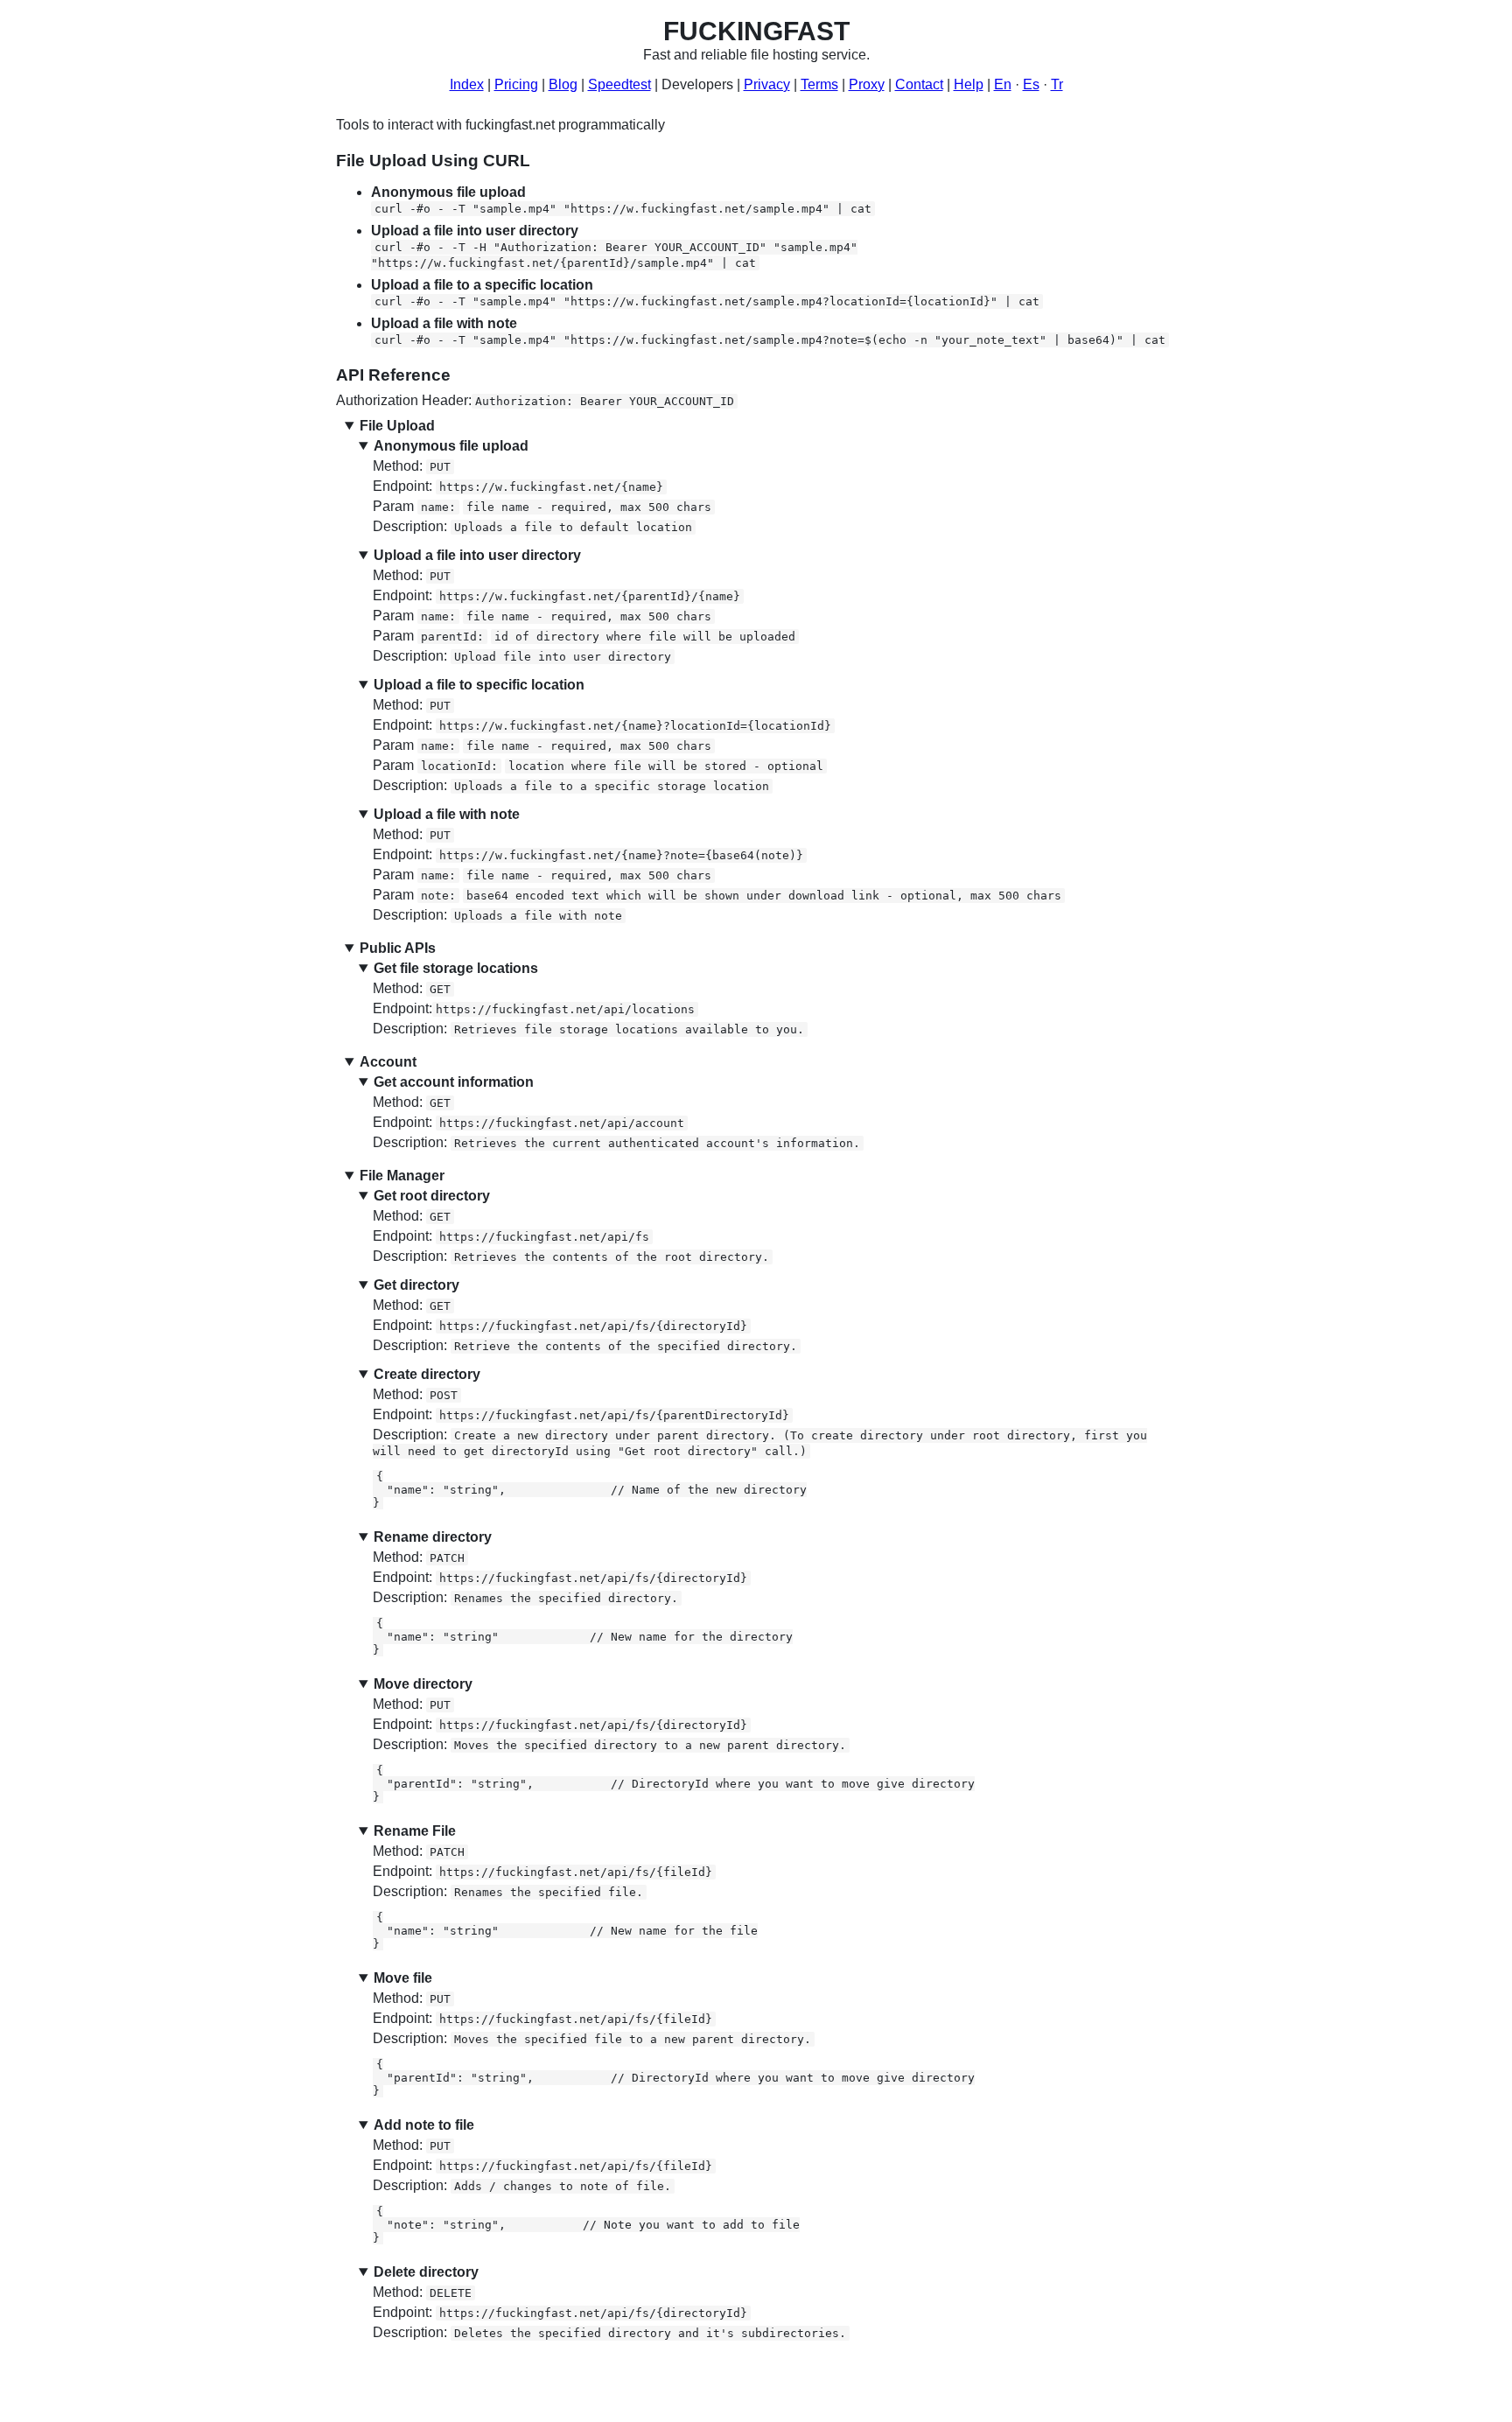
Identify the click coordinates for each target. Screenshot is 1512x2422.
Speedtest (619, 84)
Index (467, 84)
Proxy (867, 84)
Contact (919, 84)
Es (1031, 84)
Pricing (516, 84)
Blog (563, 84)
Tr (1057, 84)
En (1003, 84)
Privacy (767, 84)
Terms (819, 84)
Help (969, 84)
